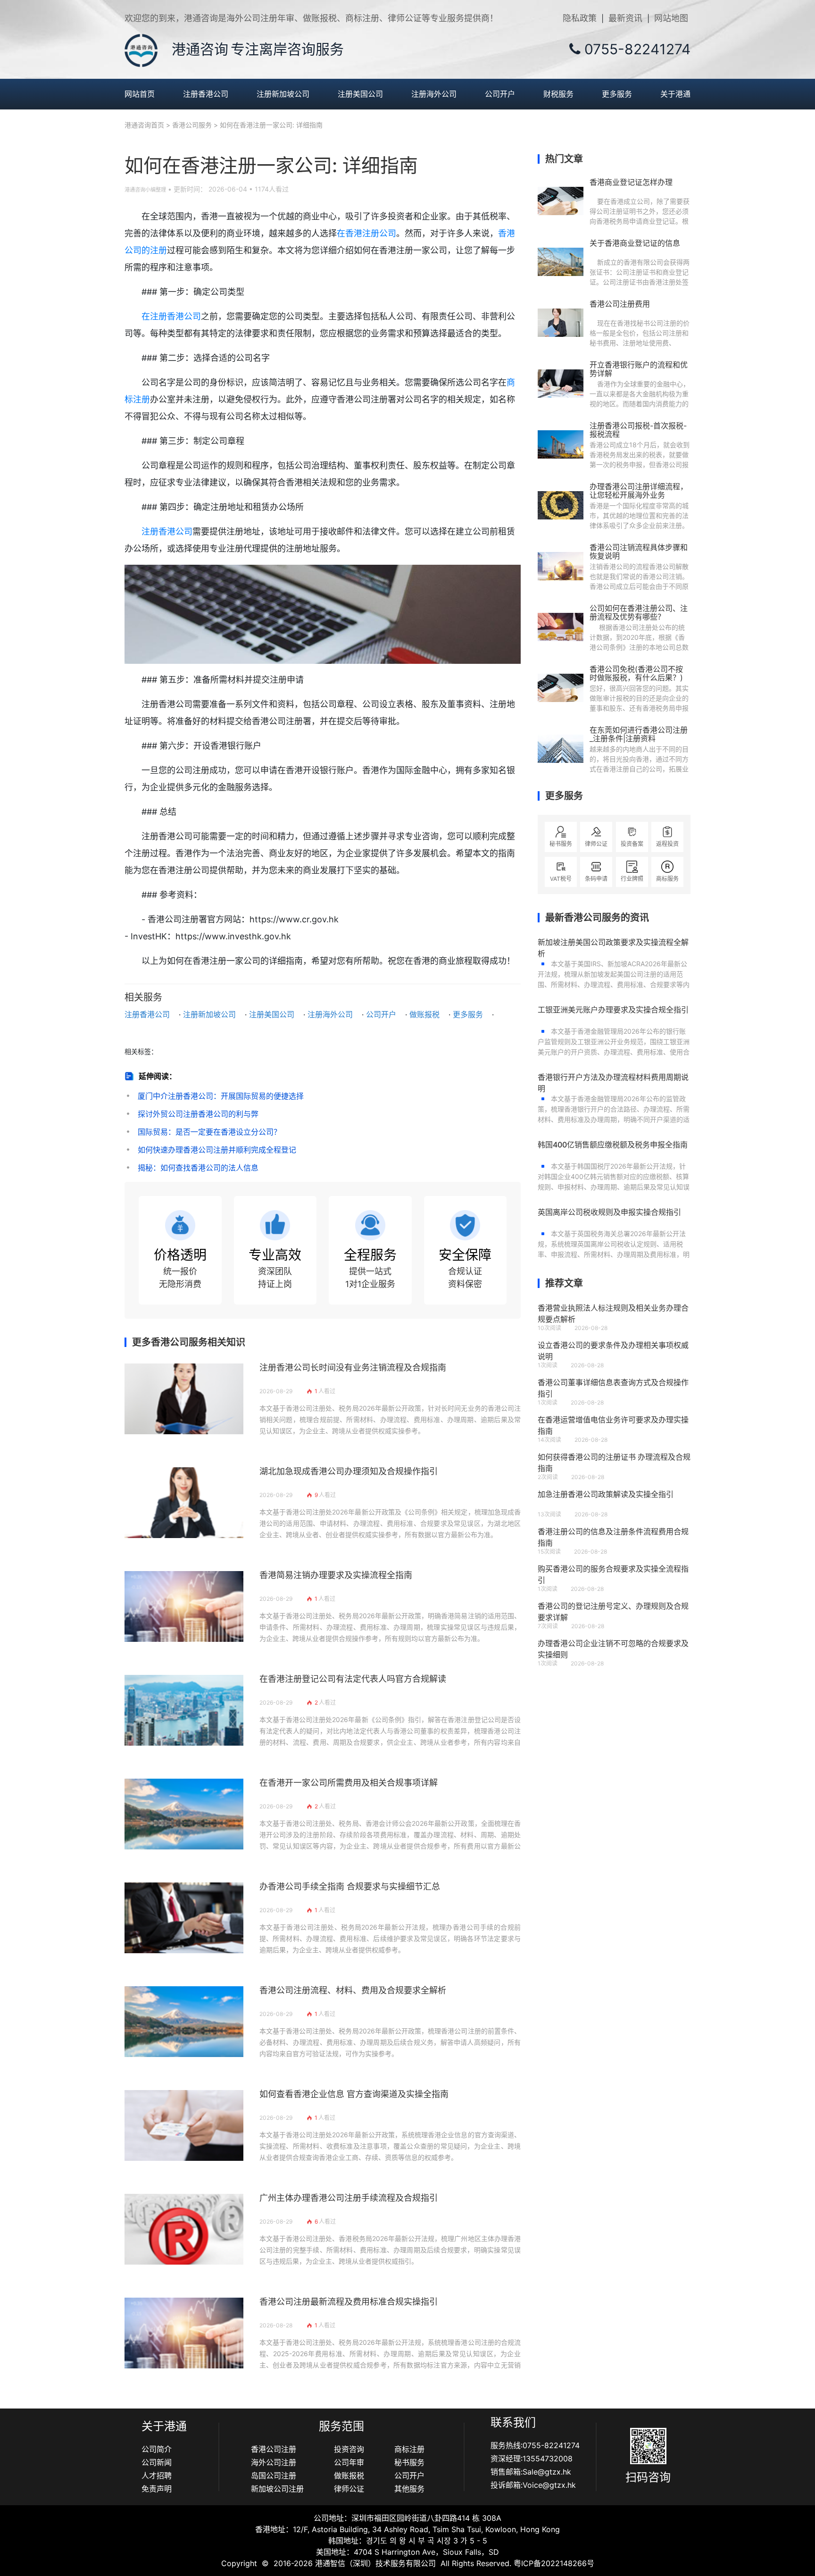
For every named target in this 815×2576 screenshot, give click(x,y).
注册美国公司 (360, 94)
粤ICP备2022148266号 (554, 2563)
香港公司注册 (274, 2449)
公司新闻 (157, 2462)
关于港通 (675, 94)
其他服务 (409, 2489)
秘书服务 (409, 2462)
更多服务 (617, 94)
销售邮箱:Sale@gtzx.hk (531, 2472)
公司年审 (349, 2462)
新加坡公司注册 (277, 2489)
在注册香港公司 (171, 316)
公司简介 (157, 2449)
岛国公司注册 (274, 2476)
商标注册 (409, 2449)
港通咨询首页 (144, 125)
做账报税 (424, 1014)
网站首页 (140, 94)
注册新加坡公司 (283, 94)
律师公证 (349, 2489)
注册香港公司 (206, 94)
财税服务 (558, 94)
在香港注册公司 (366, 233)
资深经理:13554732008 (532, 2459)
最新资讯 (625, 18)
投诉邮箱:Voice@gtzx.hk (533, 2485)
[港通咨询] (141, 50)
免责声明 (157, 2489)
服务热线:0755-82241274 (535, 2445)
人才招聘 (157, 2476)
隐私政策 (580, 18)
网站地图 (671, 18)
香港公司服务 (192, 125)
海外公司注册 (274, 2462)
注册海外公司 (434, 94)
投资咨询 (349, 2449)
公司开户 (500, 94)
